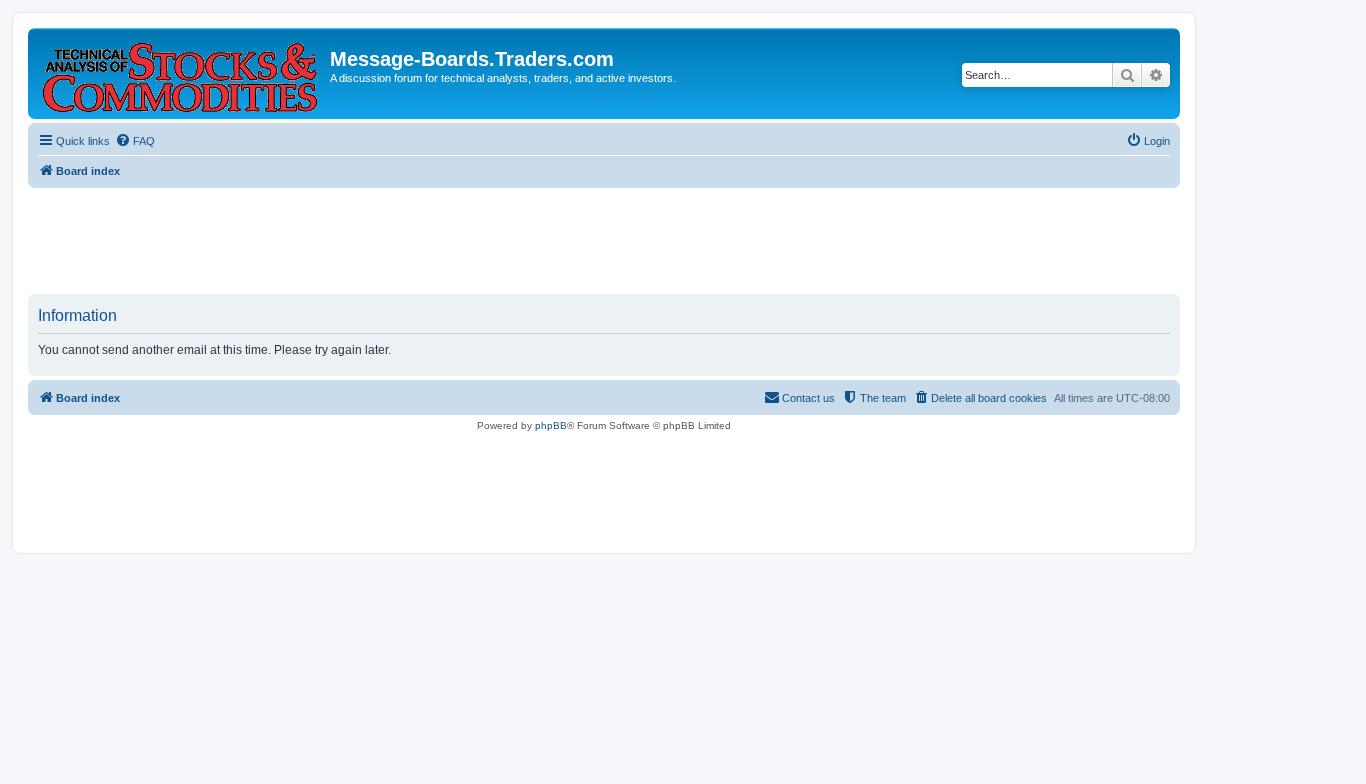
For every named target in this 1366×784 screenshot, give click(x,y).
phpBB (551, 425)
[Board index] (181, 73)
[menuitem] (135, 141)
